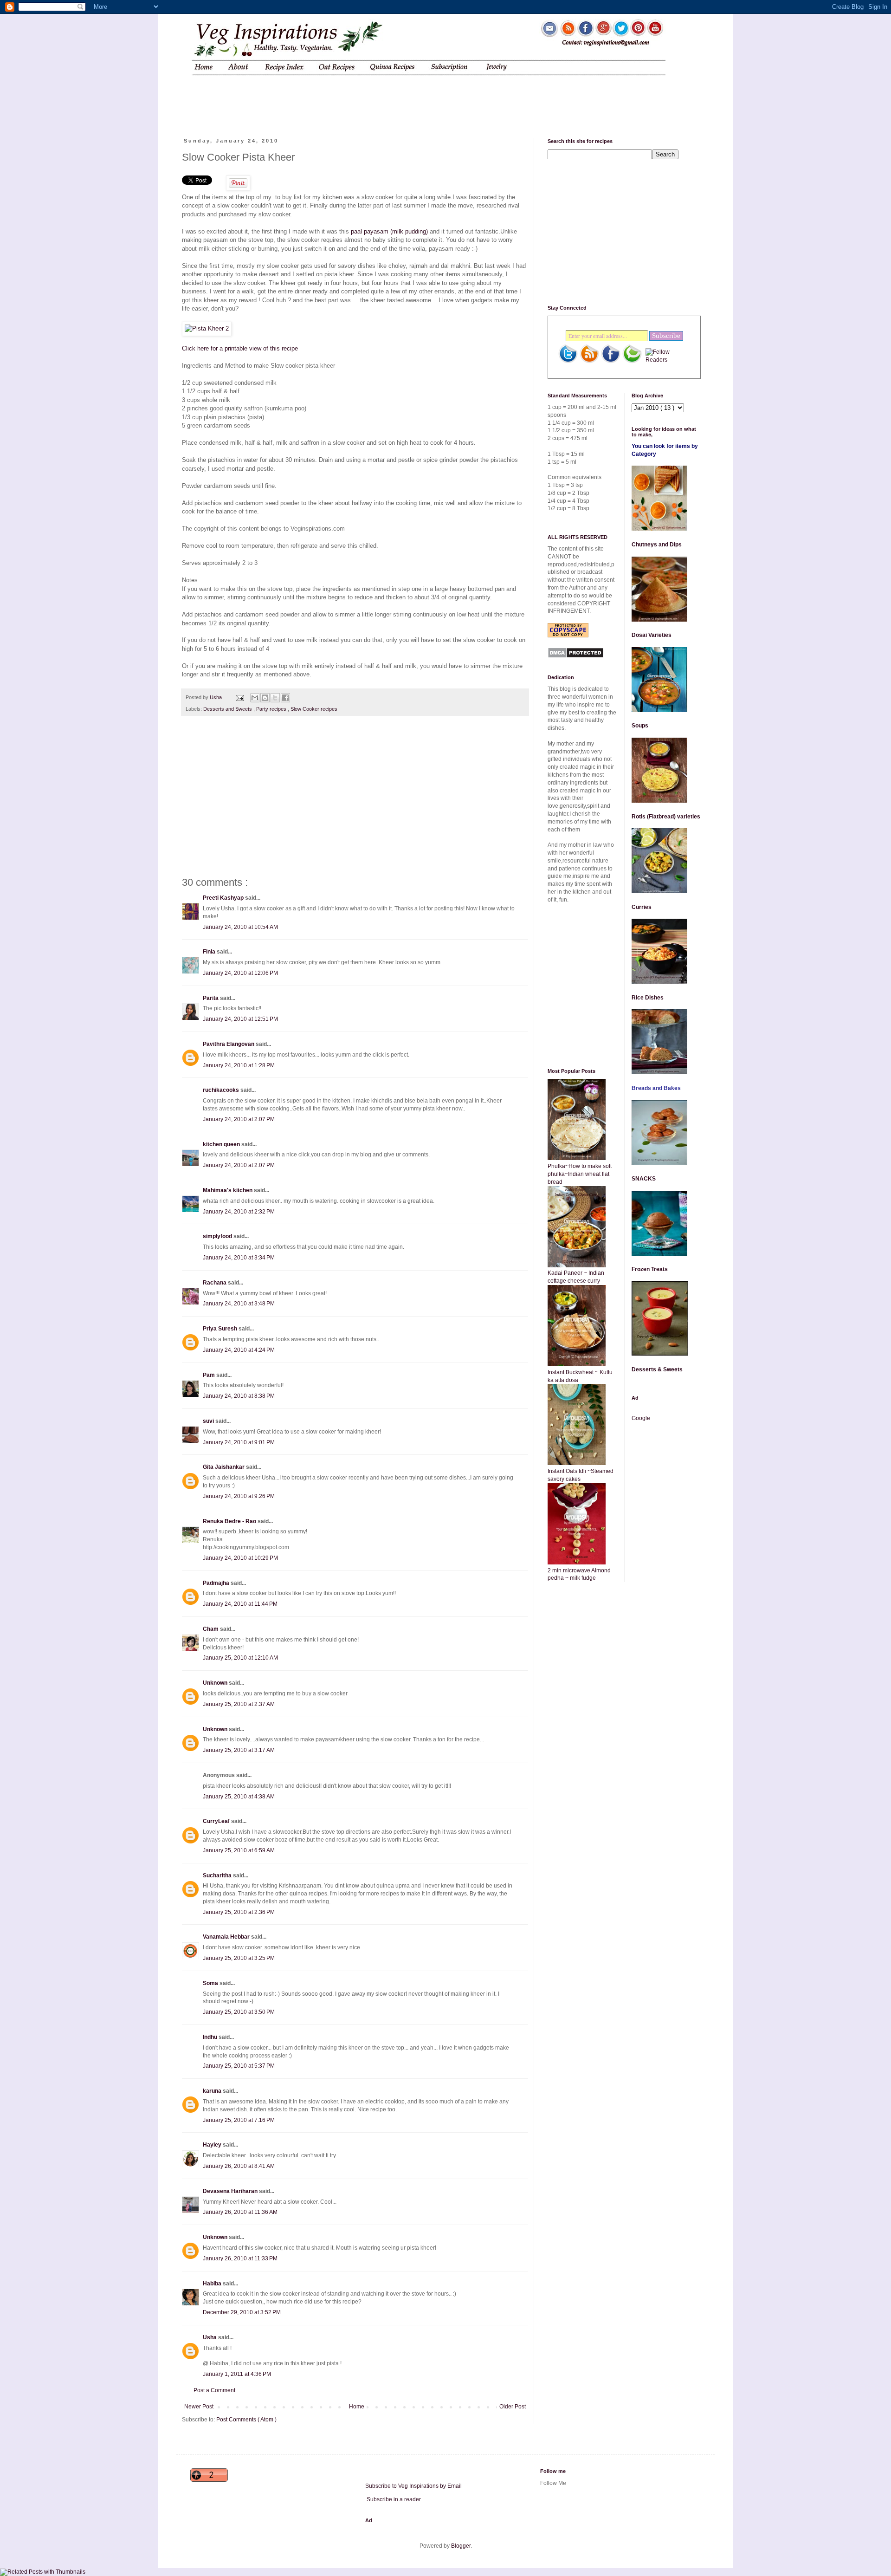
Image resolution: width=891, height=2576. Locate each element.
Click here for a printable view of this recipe (240, 348)
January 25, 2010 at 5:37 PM (239, 2066)
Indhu (211, 2037)
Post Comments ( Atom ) (246, 2420)
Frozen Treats (650, 1269)
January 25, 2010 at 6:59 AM (239, 1850)
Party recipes (272, 709)
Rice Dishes (648, 998)
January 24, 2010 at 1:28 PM (239, 1065)
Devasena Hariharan (231, 2191)
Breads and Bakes (656, 1088)
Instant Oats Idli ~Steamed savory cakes (581, 1475)
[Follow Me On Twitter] (568, 362)
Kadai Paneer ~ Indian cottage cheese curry (576, 1277)
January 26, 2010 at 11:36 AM (240, 2212)
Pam (210, 1375)
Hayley (213, 2145)
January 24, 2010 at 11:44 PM (240, 1604)
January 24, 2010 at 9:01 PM (239, 1442)
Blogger (461, 2546)
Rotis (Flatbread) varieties (666, 817)
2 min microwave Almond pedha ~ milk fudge (579, 1574)
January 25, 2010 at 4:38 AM (239, 1797)
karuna (213, 2091)
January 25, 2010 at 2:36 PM (239, 1912)
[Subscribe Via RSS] (589, 362)
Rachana (215, 1283)
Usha (210, 2337)
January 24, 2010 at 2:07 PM (239, 1119)
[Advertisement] (359, 99)
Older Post (513, 2407)
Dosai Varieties (652, 635)
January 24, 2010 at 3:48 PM (239, 1304)
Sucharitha (218, 1875)
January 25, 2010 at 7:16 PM (239, 2120)
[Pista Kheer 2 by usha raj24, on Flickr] (207, 328)
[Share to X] (275, 698)
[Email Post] (239, 697)
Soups (640, 726)
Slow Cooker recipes (314, 709)
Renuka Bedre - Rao (230, 1521)
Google (641, 1418)
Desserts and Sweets (228, 709)
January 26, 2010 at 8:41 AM (239, 2166)
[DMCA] (576, 656)
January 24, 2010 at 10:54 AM (240, 927)
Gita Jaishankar (224, 1467)
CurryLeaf (217, 1821)
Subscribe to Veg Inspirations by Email (413, 2486)
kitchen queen (222, 1144)
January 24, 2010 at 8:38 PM (239, 1396)
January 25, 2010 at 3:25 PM (239, 1958)
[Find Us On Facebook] (611, 362)
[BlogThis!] (265, 698)
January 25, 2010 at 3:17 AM (239, 1750)
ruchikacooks (222, 1090)
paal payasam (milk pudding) (388, 231)
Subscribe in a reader (394, 2499)
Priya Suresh (221, 1329)
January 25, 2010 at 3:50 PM (239, 2012)
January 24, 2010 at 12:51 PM (240, 1019)
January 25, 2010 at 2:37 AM (239, 1704)
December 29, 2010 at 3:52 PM (242, 2312)
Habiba (213, 2284)
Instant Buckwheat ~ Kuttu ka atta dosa (580, 1376)
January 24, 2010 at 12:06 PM (240, 973)
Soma (211, 1983)
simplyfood (218, 1236)
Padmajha (217, 1583)
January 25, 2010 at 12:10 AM (240, 1658)
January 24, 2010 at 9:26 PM (239, 1496)
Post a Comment (214, 2390)
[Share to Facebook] (285, 698)
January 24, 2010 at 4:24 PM (239, 1350)
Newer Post (199, 2407)
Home (357, 2407)
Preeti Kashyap (224, 898)
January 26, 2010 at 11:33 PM (240, 2258)
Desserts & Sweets (657, 1369)
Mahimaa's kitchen (228, 1190)
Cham (211, 1629)
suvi (209, 1421)
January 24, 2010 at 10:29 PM (240, 1558)
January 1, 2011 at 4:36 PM (237, 2374)
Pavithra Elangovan (229, 1044)
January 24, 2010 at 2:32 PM (239, 1212)
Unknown (216, 1683)
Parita (211, 998)
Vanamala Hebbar (227, 1937)
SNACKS (644, 1179)
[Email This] (255, 698)
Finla (210, 952)
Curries (642, 907)
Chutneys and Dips (657, 545)
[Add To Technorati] (632, 362)
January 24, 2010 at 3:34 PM (239, 1258)
